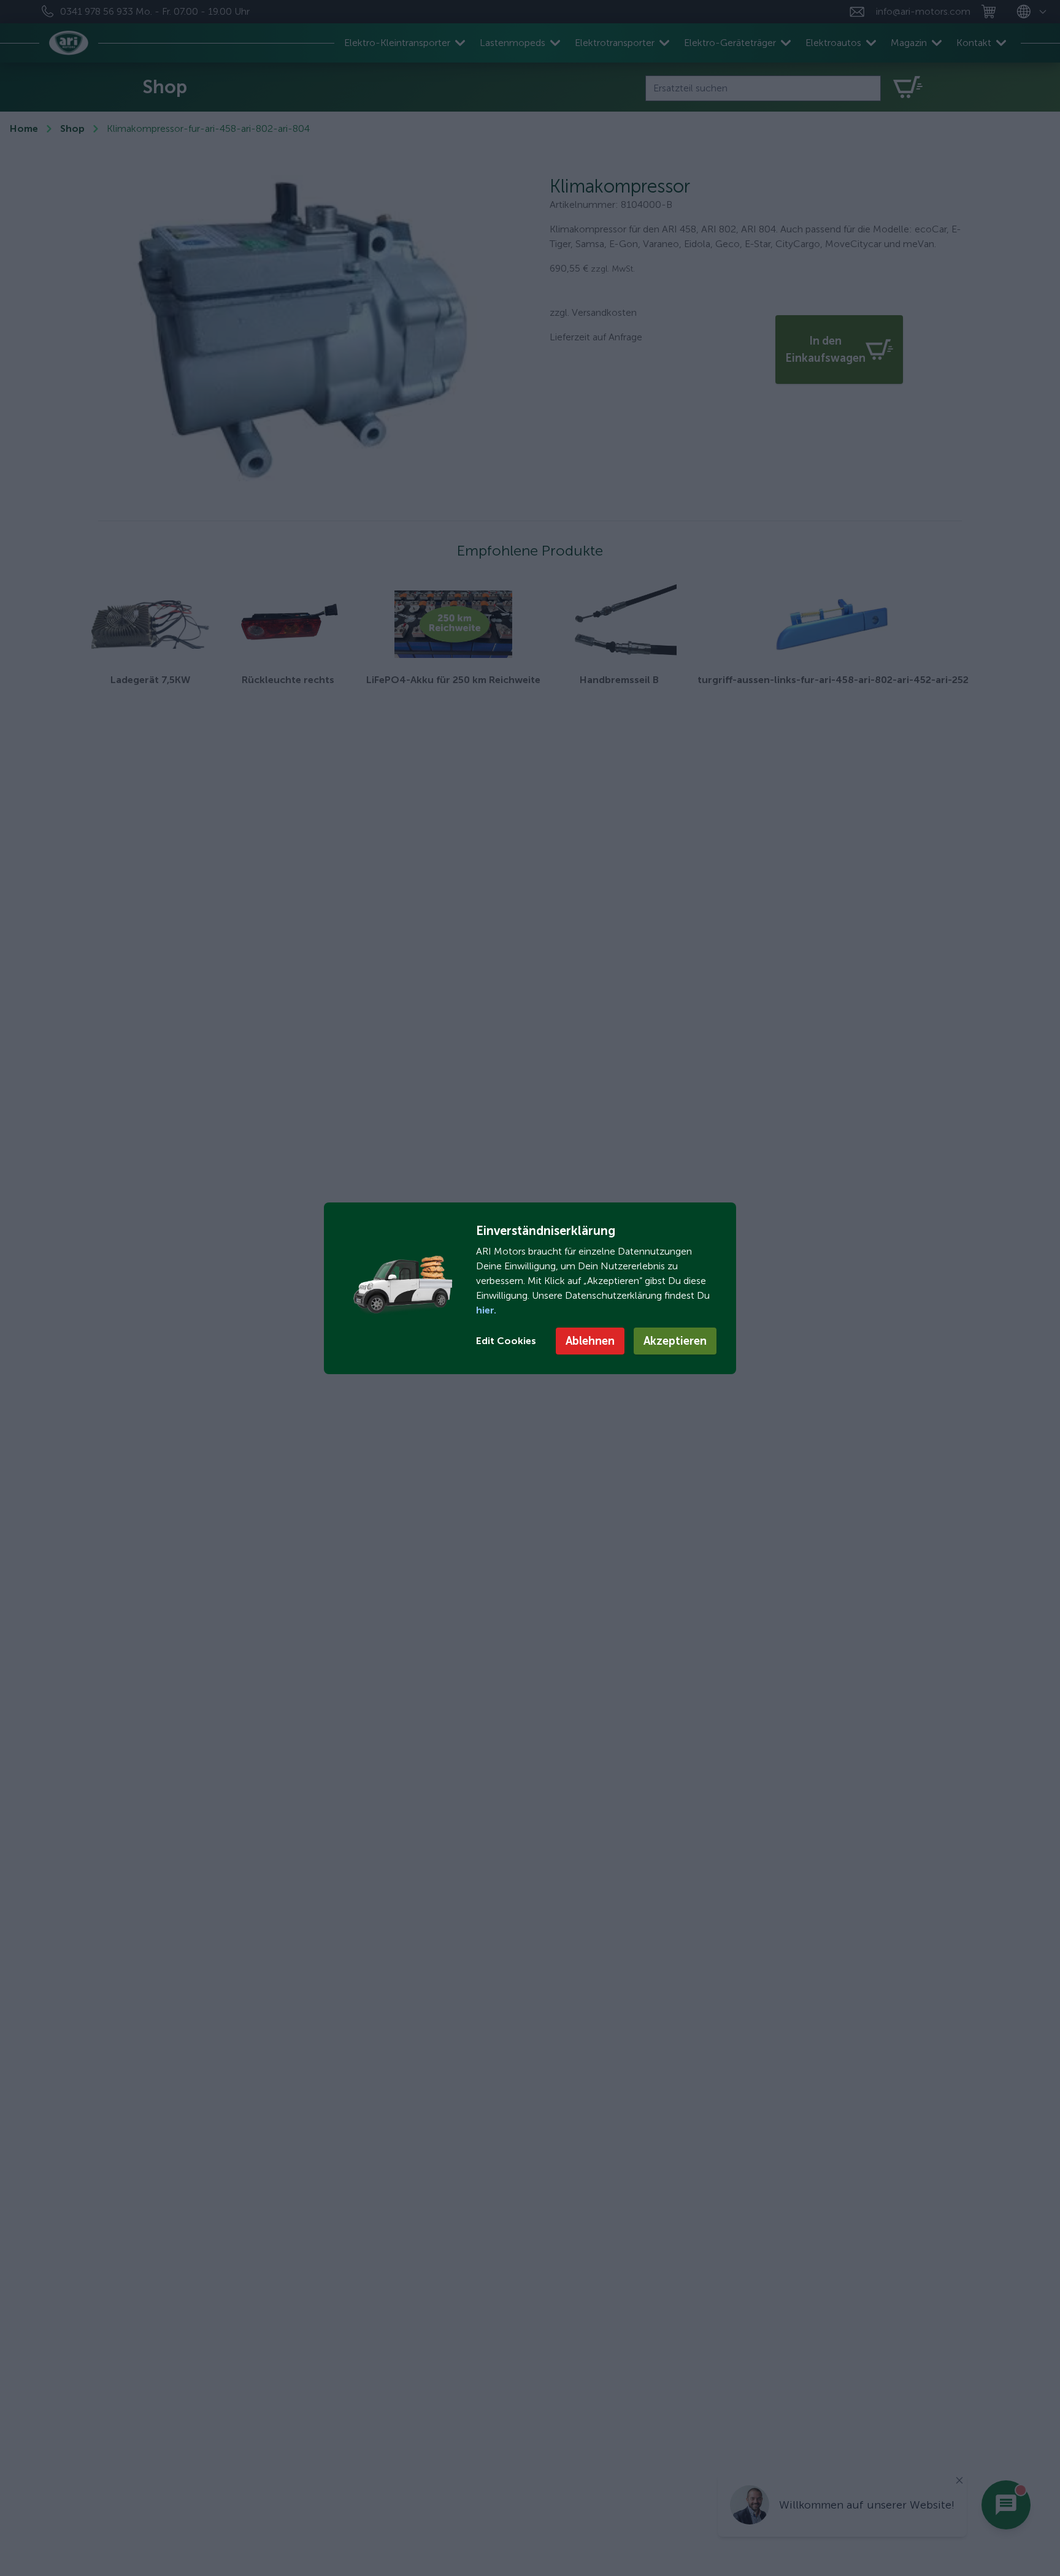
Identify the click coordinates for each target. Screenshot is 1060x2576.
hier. (486, 1310)
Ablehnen (590, 1341)
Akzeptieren (675, 1341)
